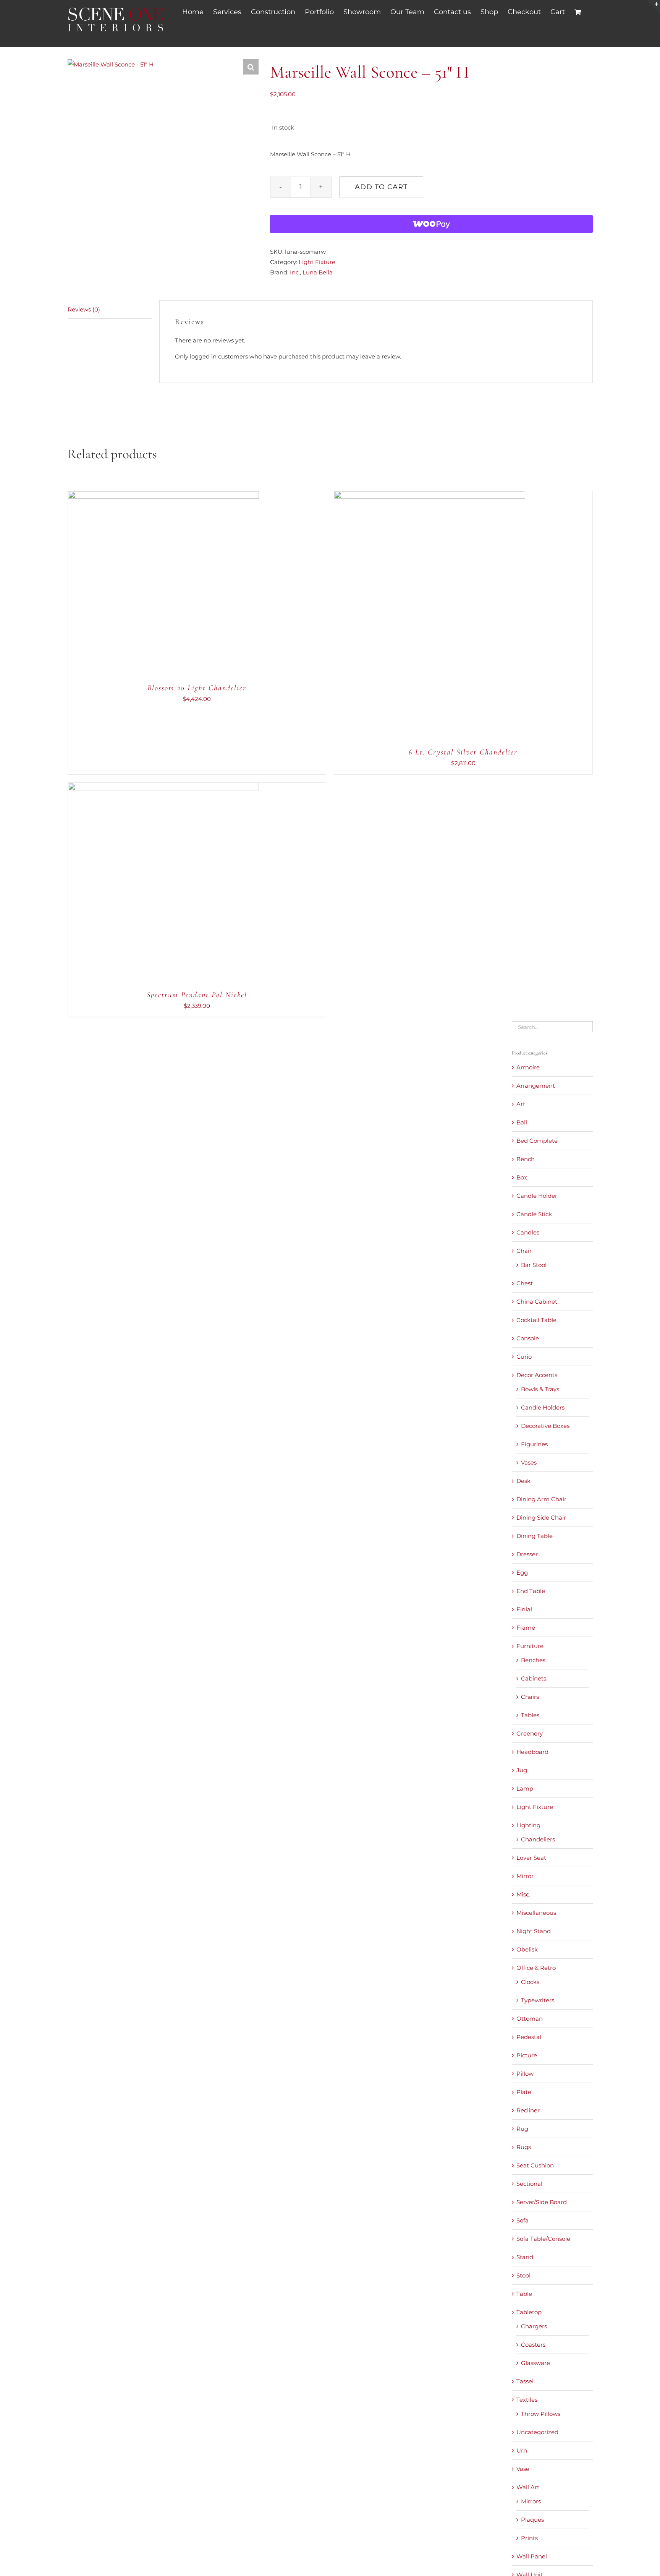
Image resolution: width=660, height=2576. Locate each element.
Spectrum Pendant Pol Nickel (197, 995)
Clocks (530, 1982)
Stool (523, 2275)
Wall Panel (532, 2556)
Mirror (525, 1876)
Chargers (534, 2326)
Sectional (529, 2184)
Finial (524, 1609)
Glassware (535, 2363)
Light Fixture (317, 262)
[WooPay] (431, 224)
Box (522, 1177)
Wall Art (528, 2487)
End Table (531, 1591)
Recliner (528, 2110)
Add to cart (381, 187)
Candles (528, 1232)
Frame (526, 1628)
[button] (251, 67)
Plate (524, 2092)
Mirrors (531, 2501)
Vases (529, 1462)
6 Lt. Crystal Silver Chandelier (463, 752)
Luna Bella (318, 272)
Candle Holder (537, 1196)
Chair (524, 1251)
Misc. (523, 1894)
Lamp (525, 1788)
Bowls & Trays (540, 1389)
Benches (533, 1660)
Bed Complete (537, 1141)
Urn (522, 2450)
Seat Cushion (535, 2165)
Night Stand (534, 1931)
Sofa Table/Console (543, 2239)
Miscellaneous (536, 1913)
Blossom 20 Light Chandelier (197, 688)
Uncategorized (537, 2432)
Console (528, 1338)
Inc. (295, 272)
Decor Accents (537, 1375)
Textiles (527, 2400)
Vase (523, 2469)
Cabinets (534, 1678)
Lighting (528, 1825)
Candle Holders (543, 1407)
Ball (522, 1122)
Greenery (530, 1733)
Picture (527, 2055)
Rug (522, 2129)
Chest (525, 1283)
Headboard (532, 1752)
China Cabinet (537, 1302)
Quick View (188, 588)
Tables (530, 1715)
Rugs (524, 2147)
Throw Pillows (541, 2414)
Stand (525, 2257)
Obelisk (527, 1949)
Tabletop (529, 2312)
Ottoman (530, 2019)
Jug (522, 1770)
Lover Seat (531, 1858)
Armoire (528, 1067)
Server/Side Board (542, 2202)
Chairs (530, 1697)
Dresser (527, 1554)
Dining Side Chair (541, 1518)
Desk (523, 1481)
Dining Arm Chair (541, 1499)
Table (524, 2294)
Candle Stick (534, 1214)
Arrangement (536, 1086)
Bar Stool (534, 1265)
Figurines (534, 1444)
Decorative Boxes (545, 1426)
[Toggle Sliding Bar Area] (653, 7)
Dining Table (535, 1536)
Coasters (533, 2345)
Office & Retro (536, 1968)
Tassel (525, 2381)
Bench (526, 1159)
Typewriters (538, 2000)
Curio (524, 1357)
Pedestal (529, 2037)
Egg (522, 1573)
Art (521, 1104)
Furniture (530, 1646)
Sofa (522, 2220)
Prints (529, 2538)
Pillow (525, 2074)
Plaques (532, 2520)
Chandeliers (538, 1839)
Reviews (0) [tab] (84, 309)
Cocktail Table (536, 1320)
